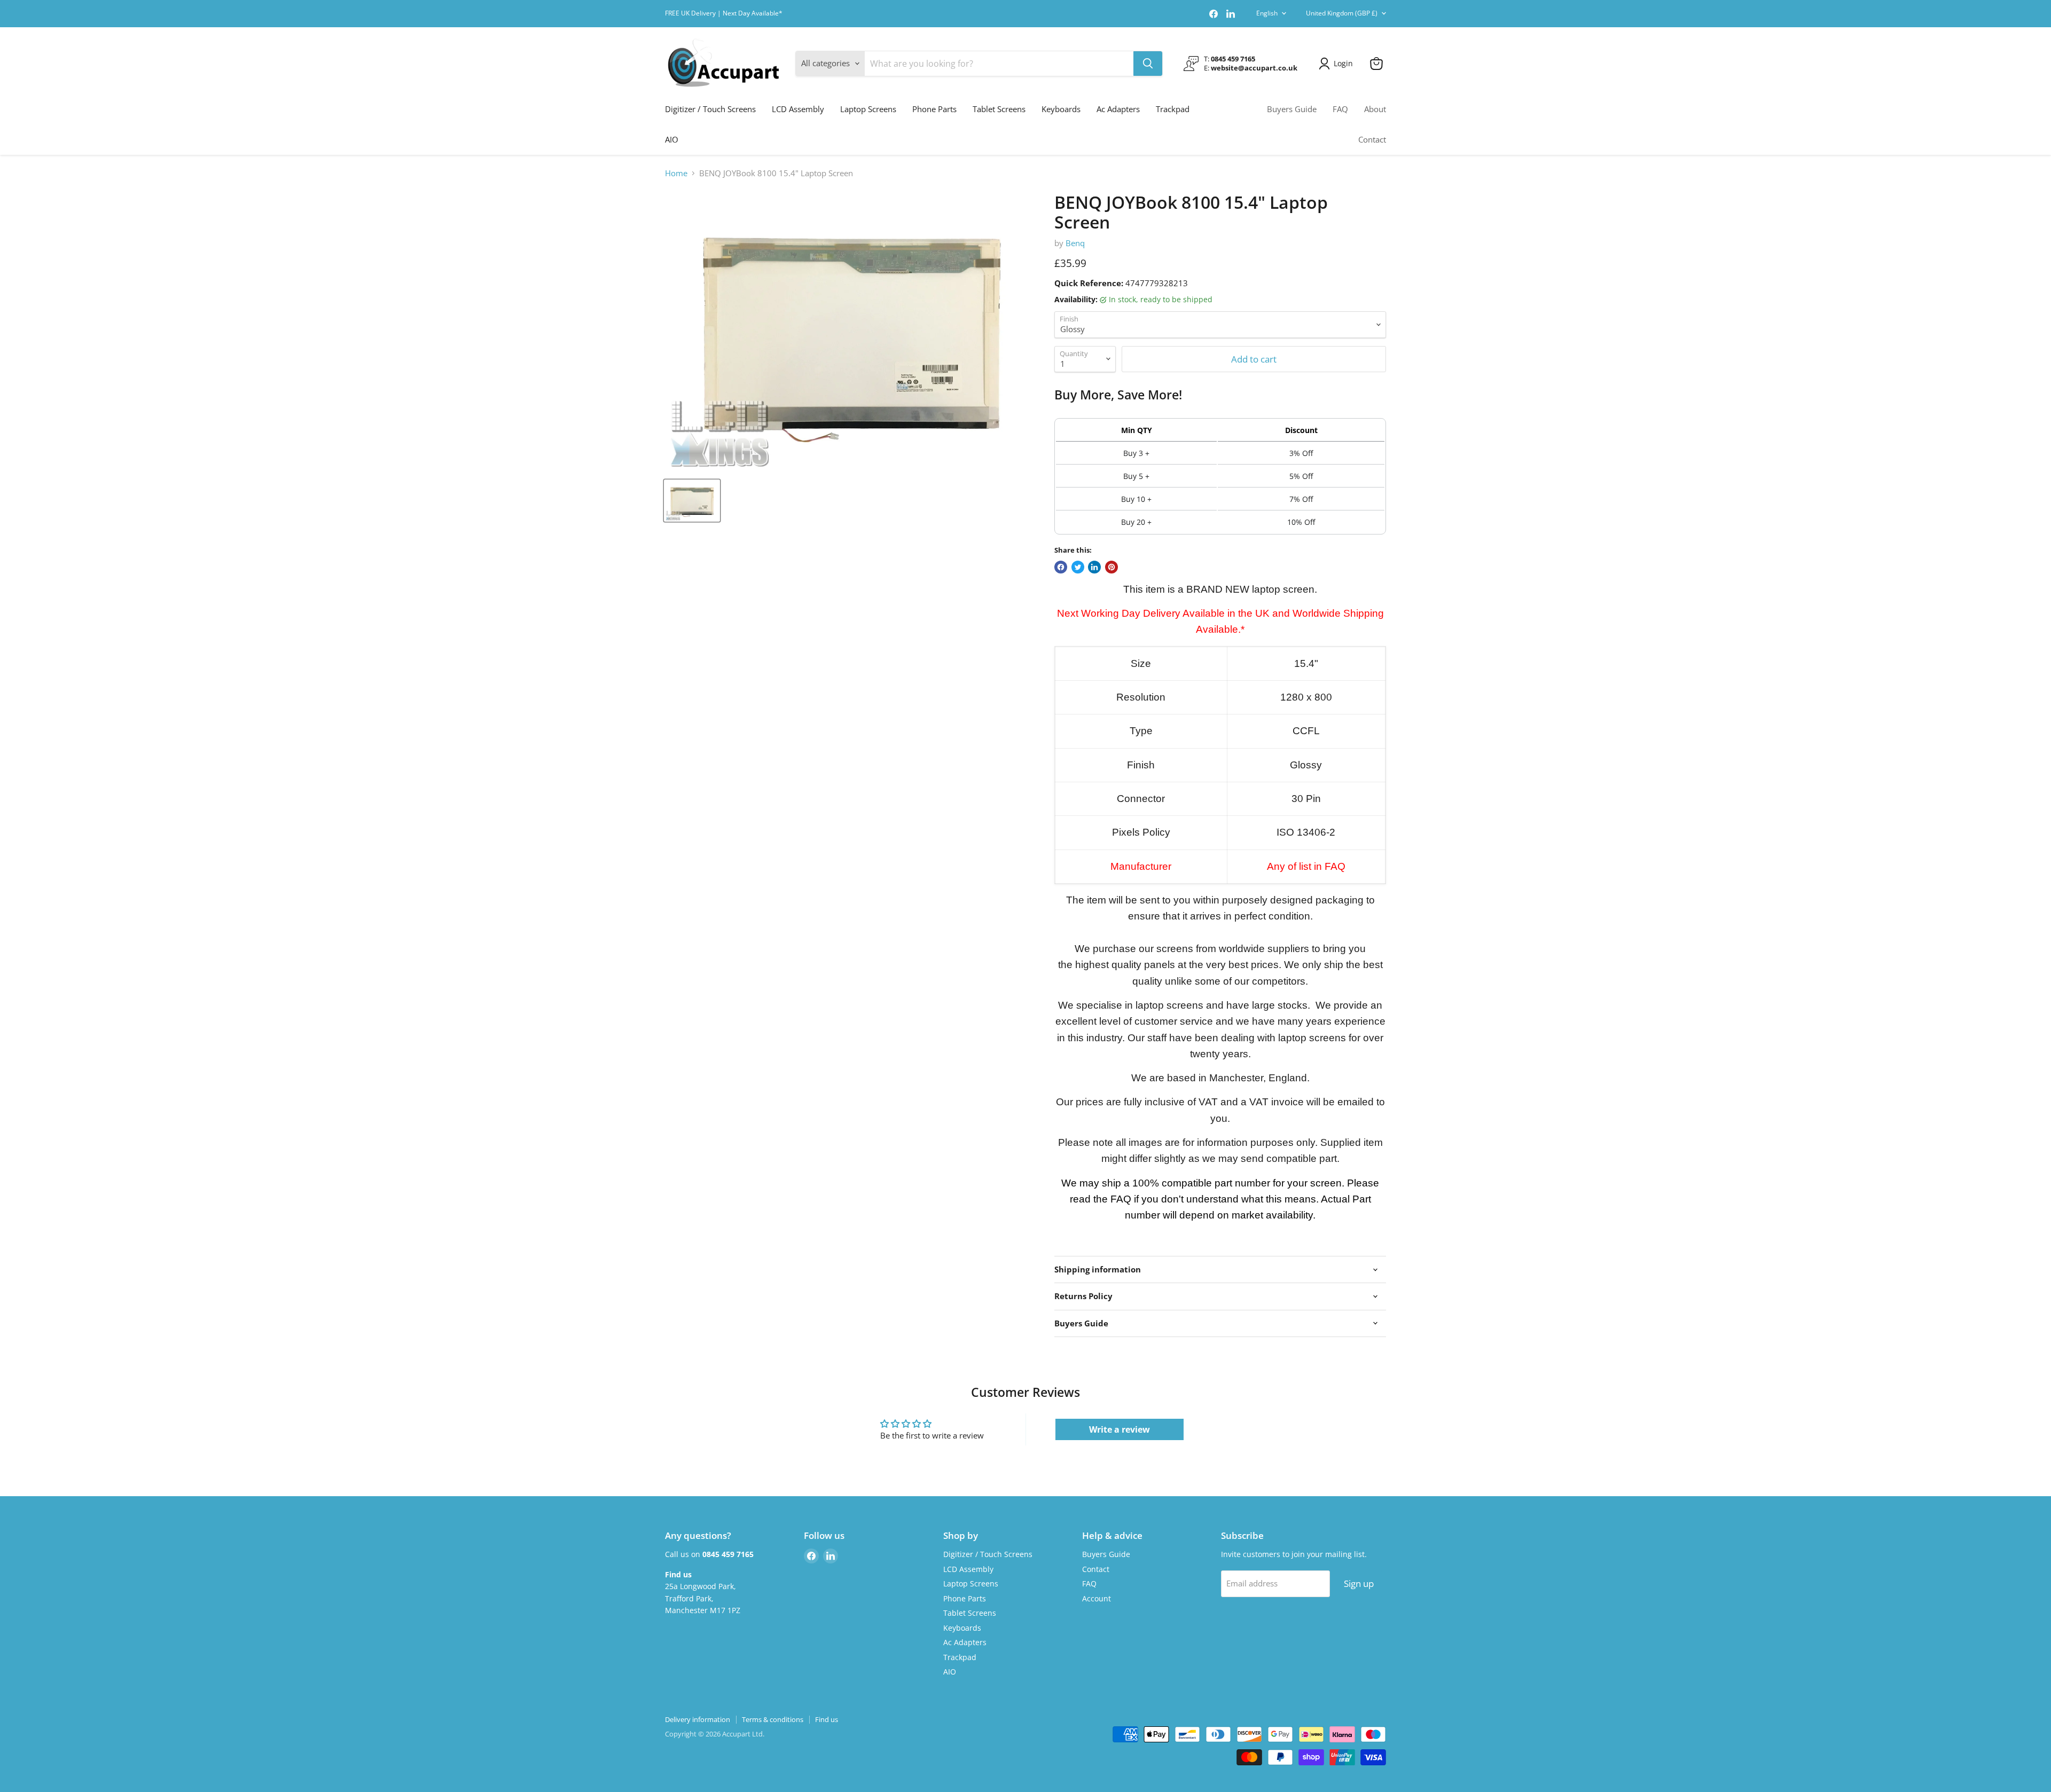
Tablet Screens (999, 109)
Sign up (1359, 1583)
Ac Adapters (1118, 109)
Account (1097, 1598)
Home (676, 173)
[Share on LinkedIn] (1094, 567)
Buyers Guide (1292, 109)
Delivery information (698, 1719)
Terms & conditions (773, 1719)
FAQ (1340, 109)
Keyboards (1061, 109)
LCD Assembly (798, 109)
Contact (1372, 139)
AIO (672, 139)
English (1267, 13)
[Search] (1148, 64)
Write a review (1120, 1429)
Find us (827, 1719)
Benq (1075, 243)
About (1375, 109)
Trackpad (1173, 109)
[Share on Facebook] (1061, 567)
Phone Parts (934, 109)
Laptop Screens (868, 109)
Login (1343, 63)
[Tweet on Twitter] (1078, 567)
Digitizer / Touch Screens (710, 109)
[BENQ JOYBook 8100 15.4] (692, 501)
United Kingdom (1342, 13)
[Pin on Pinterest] (1111, 567)
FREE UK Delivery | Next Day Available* (724, 13)
